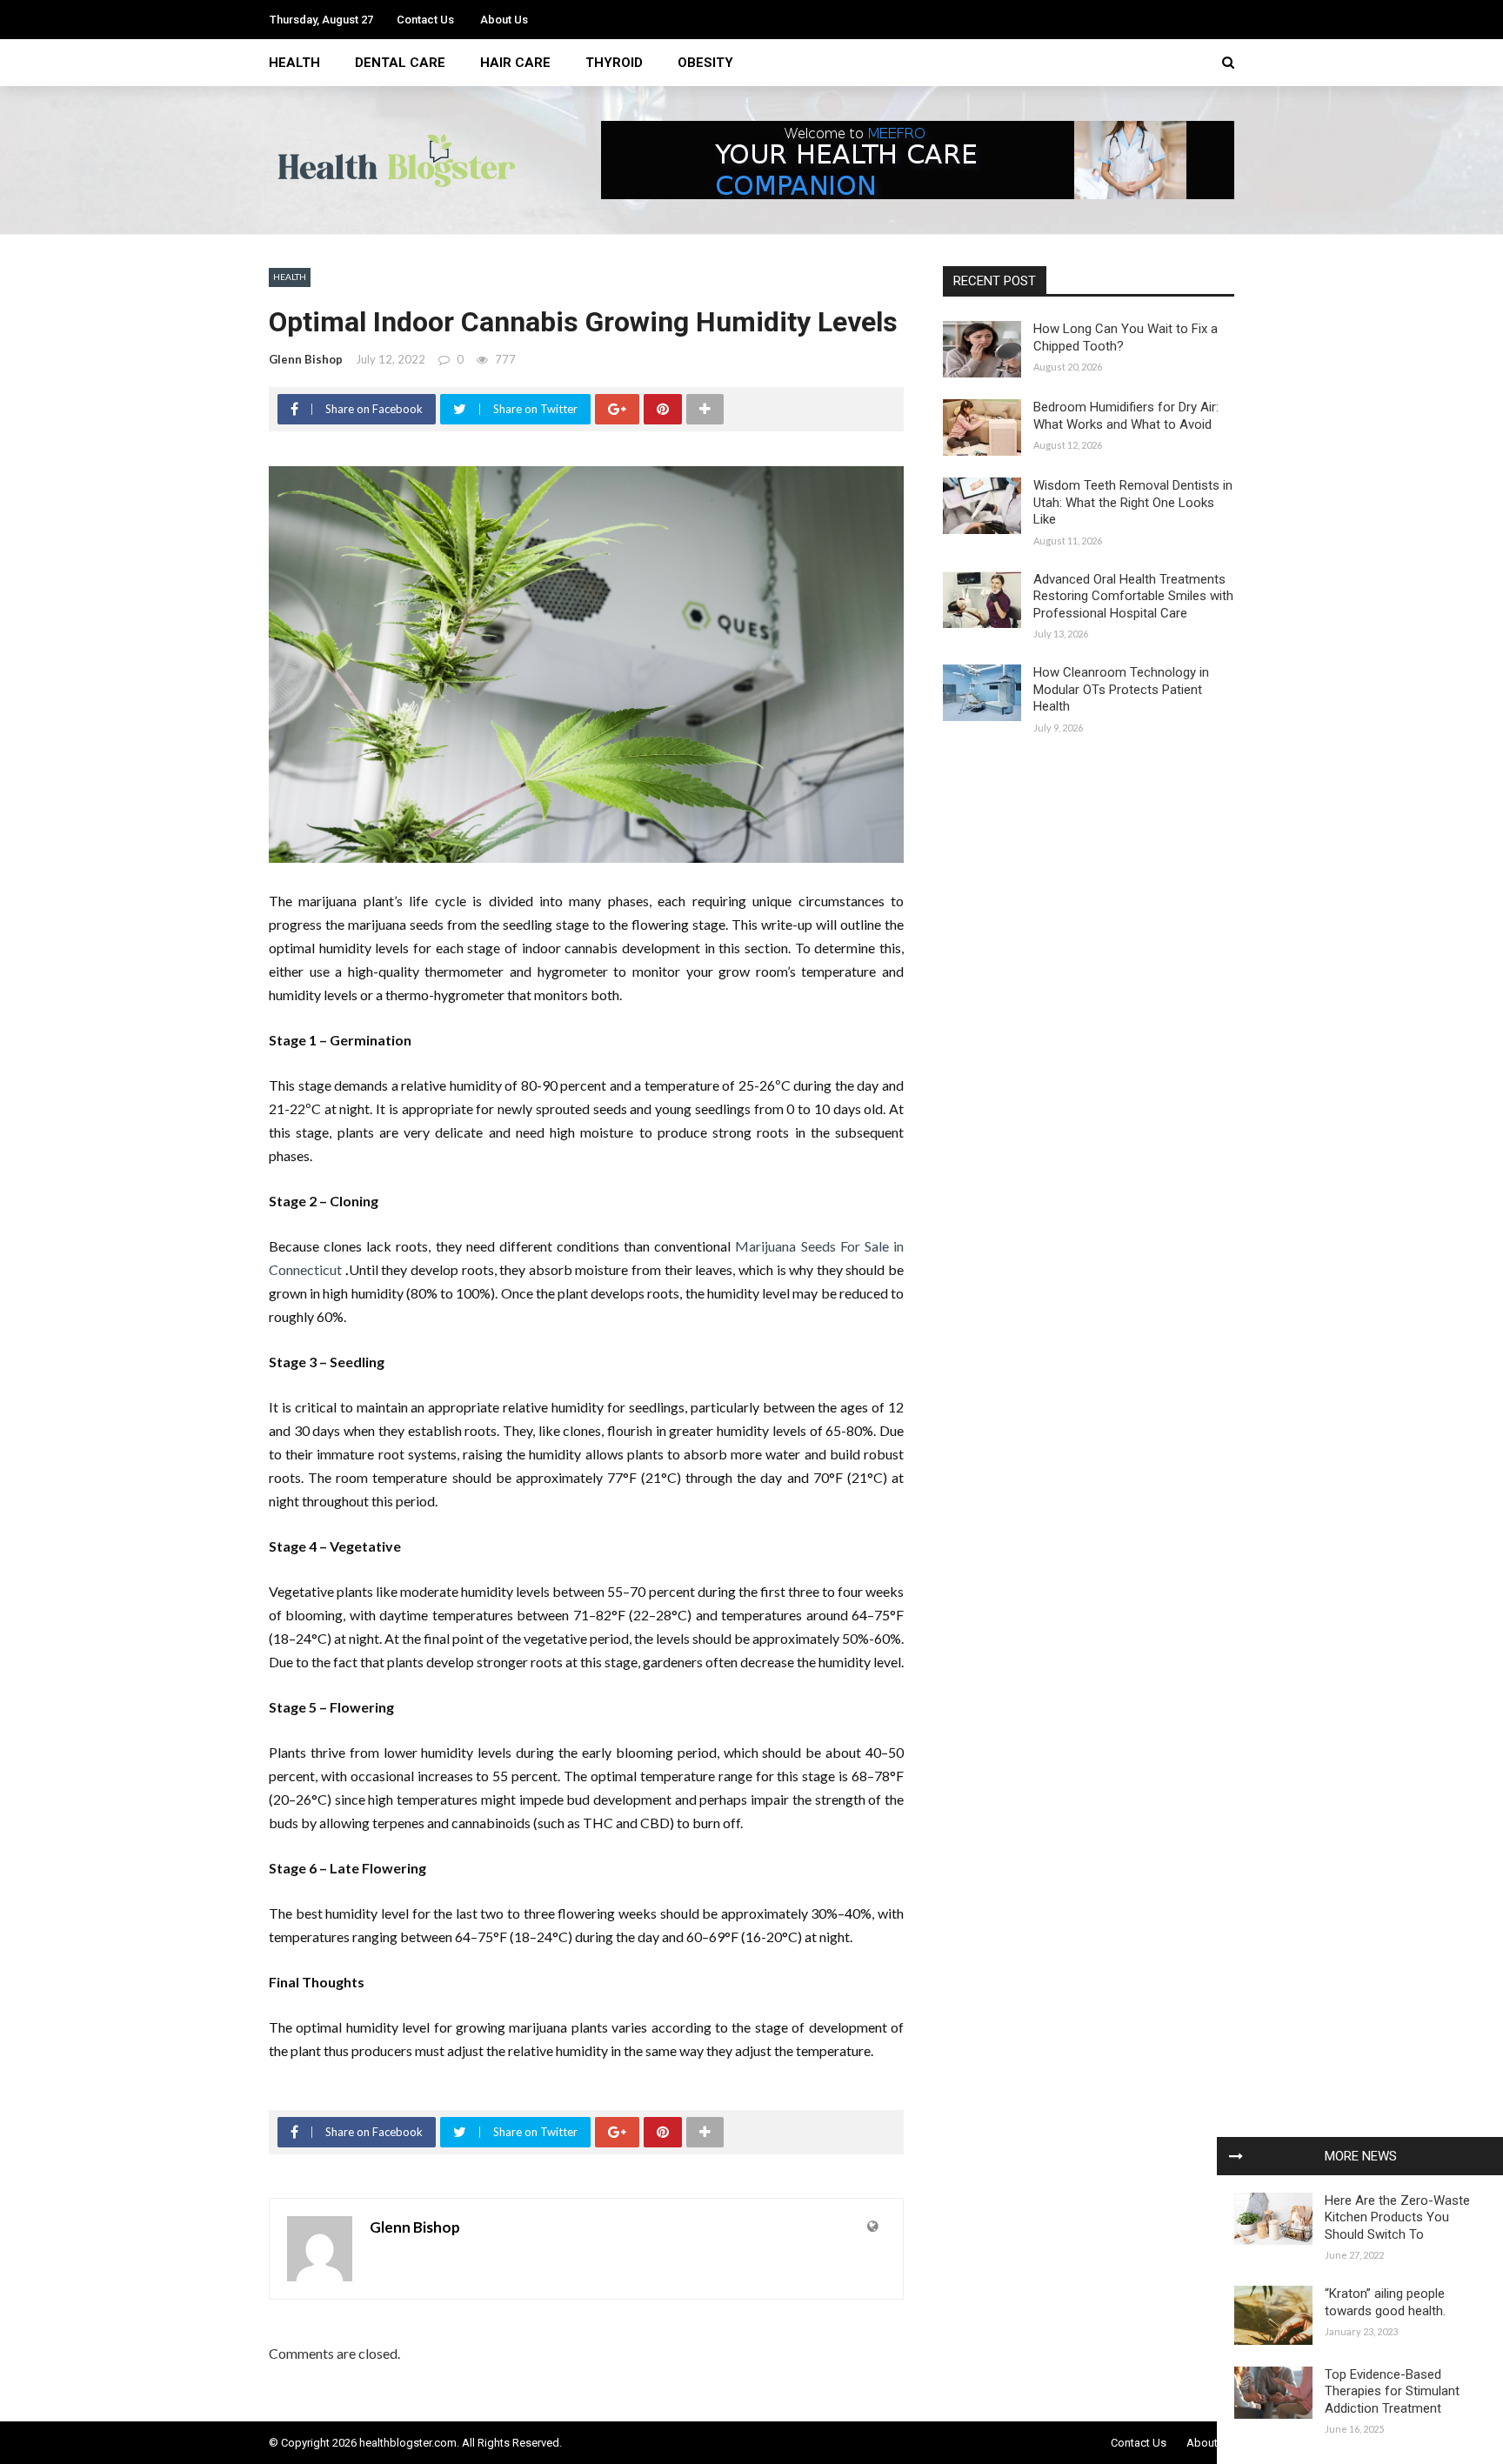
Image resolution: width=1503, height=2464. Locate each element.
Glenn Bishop (306, 359)
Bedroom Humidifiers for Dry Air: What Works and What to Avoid (1126, 416)
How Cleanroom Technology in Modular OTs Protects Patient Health (1121, 689)
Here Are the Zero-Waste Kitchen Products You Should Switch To (1397, 2217)
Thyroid (614, 63)
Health (294, 63)
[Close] (1236, 2156)
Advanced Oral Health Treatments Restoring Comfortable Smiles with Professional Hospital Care (1133, 596)
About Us (504, 20)
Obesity (705, 63)
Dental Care (400, 63)
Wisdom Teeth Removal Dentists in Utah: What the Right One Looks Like (1133, 502)
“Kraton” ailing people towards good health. (1385, 2302)
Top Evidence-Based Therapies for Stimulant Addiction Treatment (1392, 2391)
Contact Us (425, 20)
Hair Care (515, 63)
